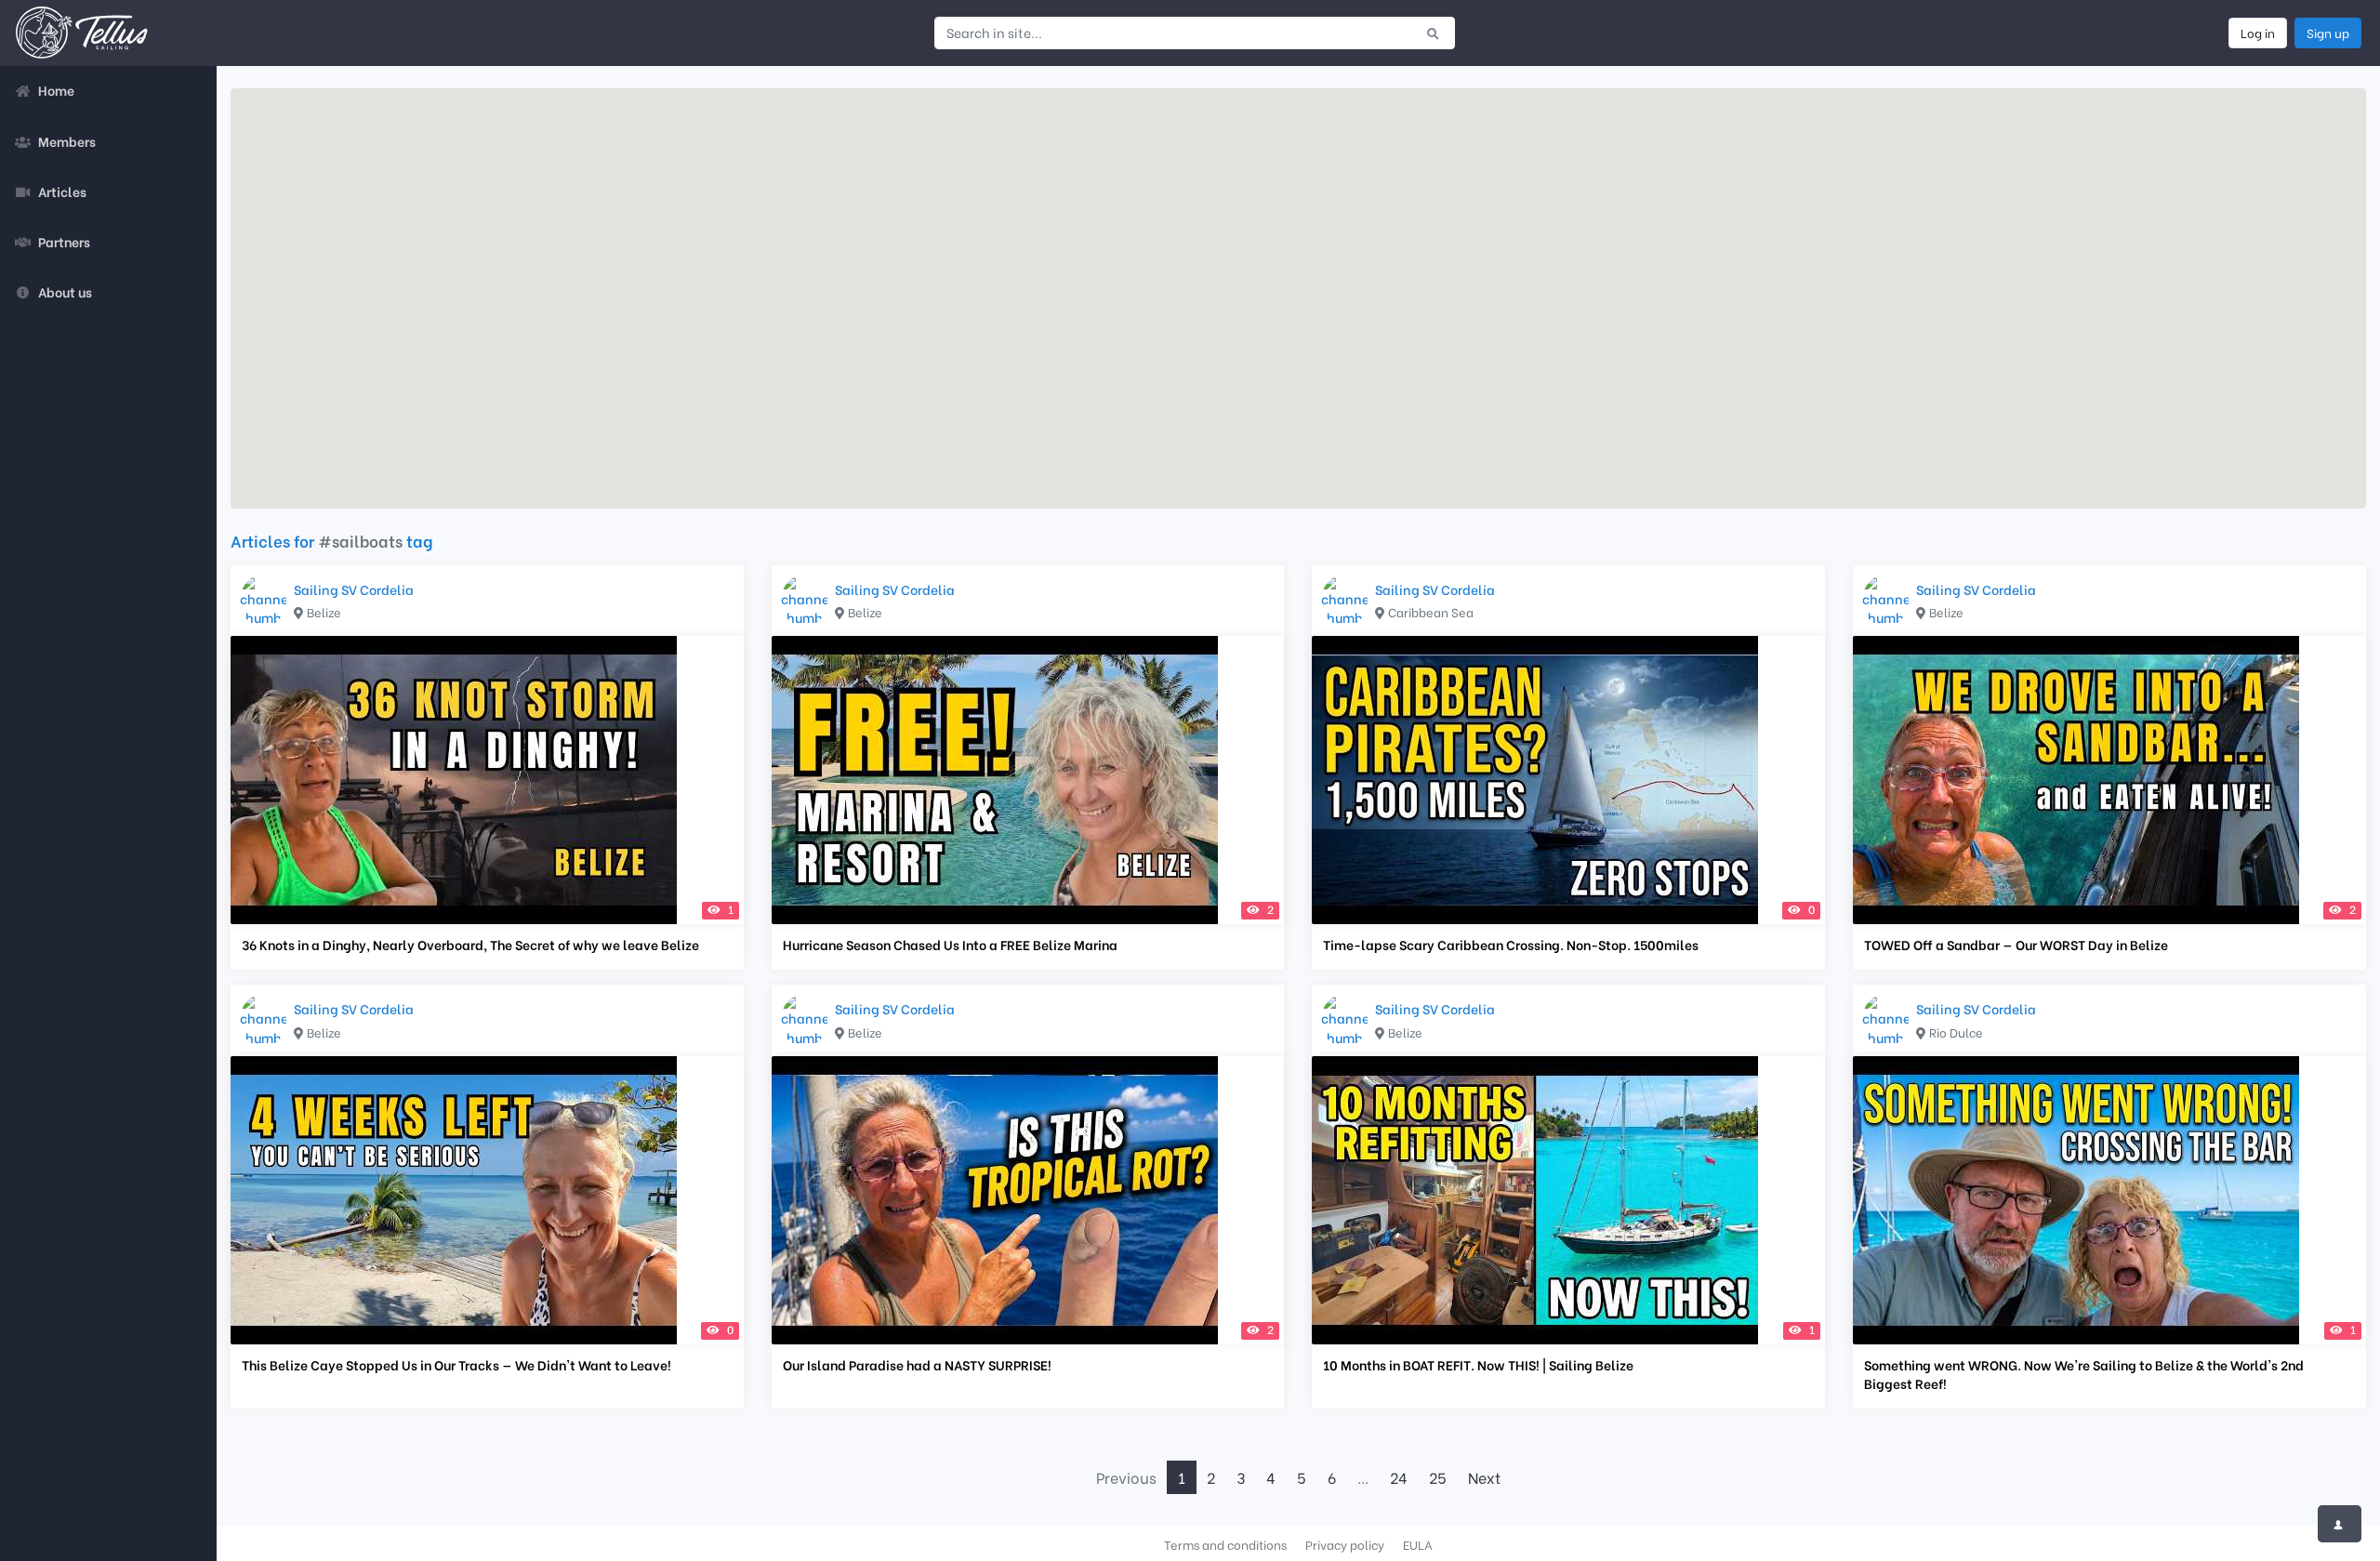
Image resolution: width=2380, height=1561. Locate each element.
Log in (2258, 33)
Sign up (2328, 33)
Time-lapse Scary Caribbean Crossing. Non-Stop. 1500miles (1511, 945)
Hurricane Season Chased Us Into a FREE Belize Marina (950, 945)
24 (1399, 1477)
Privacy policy (1345, 1544)
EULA (1418, 1544)
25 (1438, 1477)
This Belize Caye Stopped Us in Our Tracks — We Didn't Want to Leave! (456, 1365)
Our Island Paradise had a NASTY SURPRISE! (917, 1365)
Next (1484, 1477)
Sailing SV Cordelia (354, 589)
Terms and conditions (1225, 1544)
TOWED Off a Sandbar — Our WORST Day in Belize (2016, 945)
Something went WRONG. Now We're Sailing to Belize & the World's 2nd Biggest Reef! (2084, 1374)
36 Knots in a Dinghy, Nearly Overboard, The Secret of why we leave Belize (470, 945)
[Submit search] (1433, 33)
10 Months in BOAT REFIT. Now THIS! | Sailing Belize (1478, 1365)
